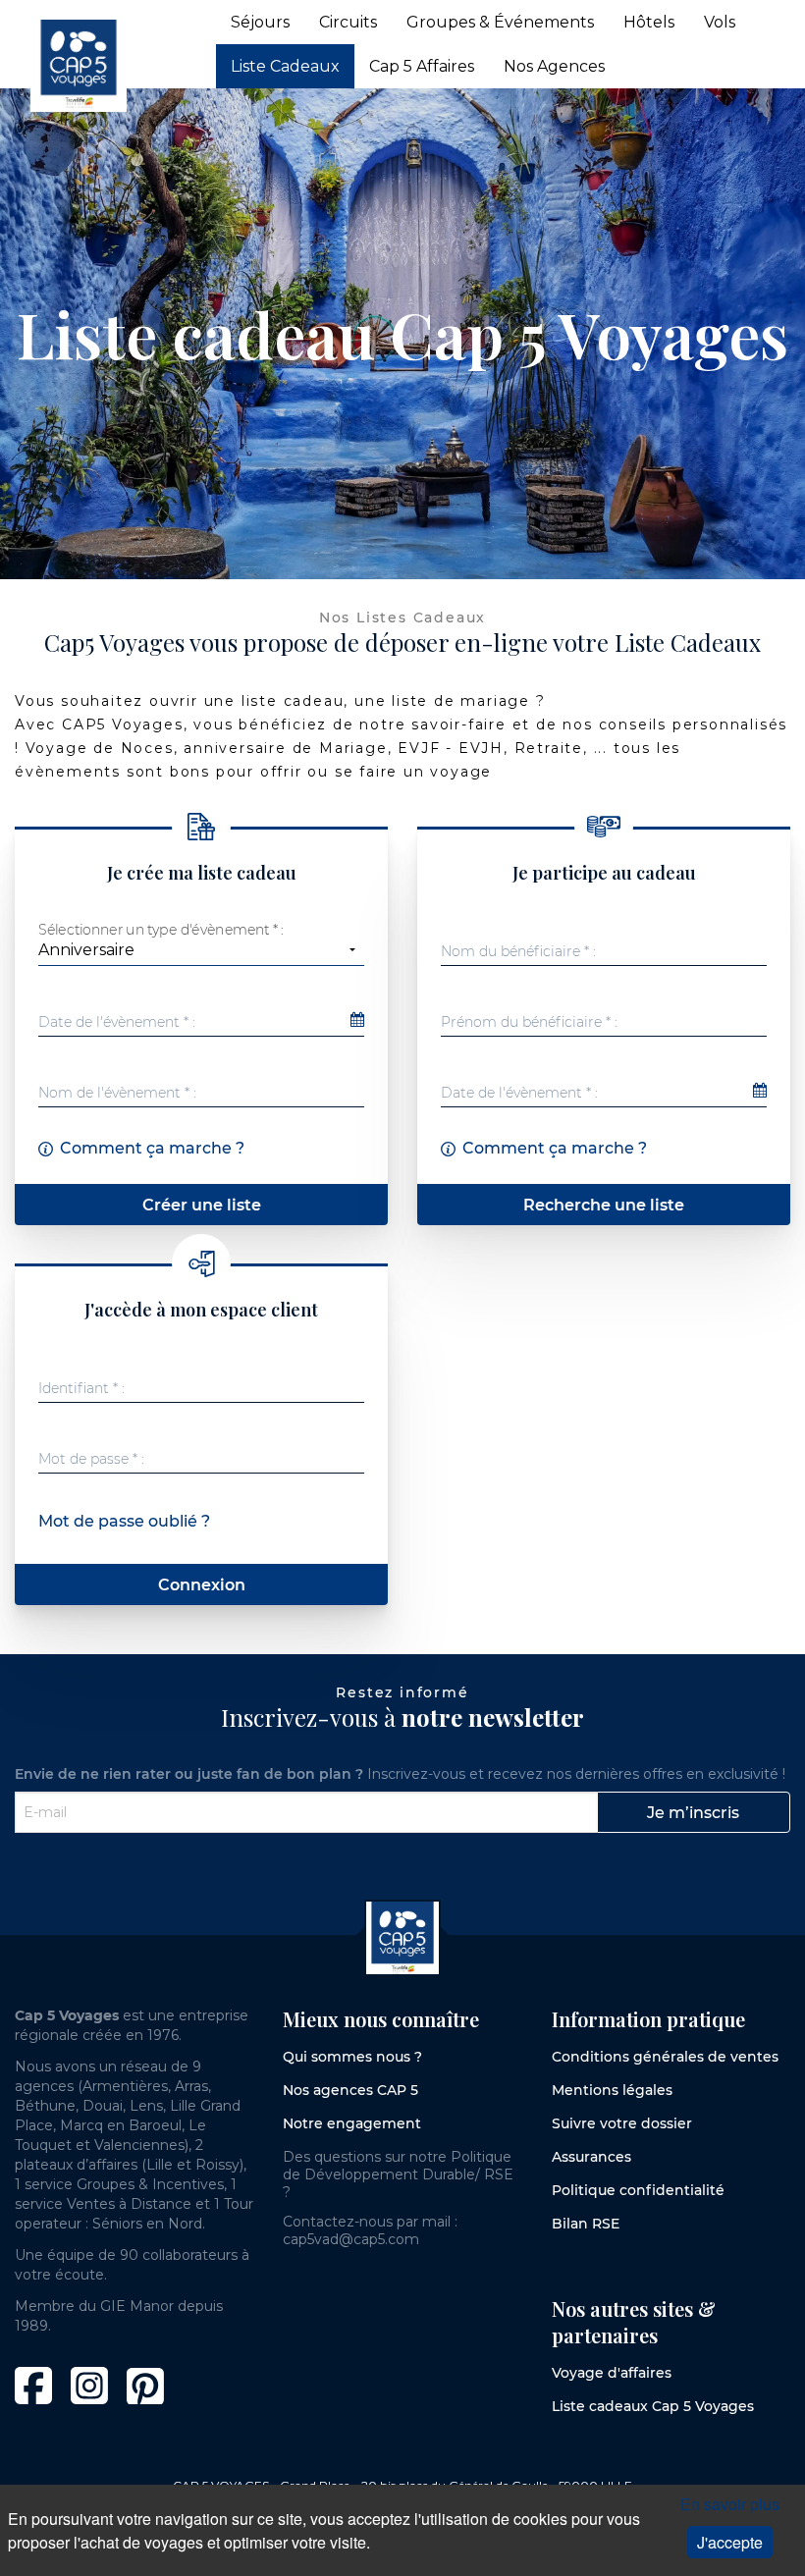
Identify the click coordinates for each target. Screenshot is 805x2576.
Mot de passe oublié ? (124, 1521)
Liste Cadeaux (285, 66)
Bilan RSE (586, 2224)
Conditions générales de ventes (665, 2057)
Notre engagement (352, 2123)
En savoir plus (730, 2504)
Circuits (348, 22)
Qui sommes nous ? (352, 2057)
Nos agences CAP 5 (350, 2090)
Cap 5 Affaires (422, 66)
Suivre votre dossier (622, 2123)
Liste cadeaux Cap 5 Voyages (653, 2406)
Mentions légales (612, 2090)
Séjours (260, 22)
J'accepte (730, 2542)
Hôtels (649, 22)
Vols (720, 22)
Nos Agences (554, 66)
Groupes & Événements (500, 22)
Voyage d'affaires (612, 2373)
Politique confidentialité (638, 2190)
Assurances (591, 2157)
